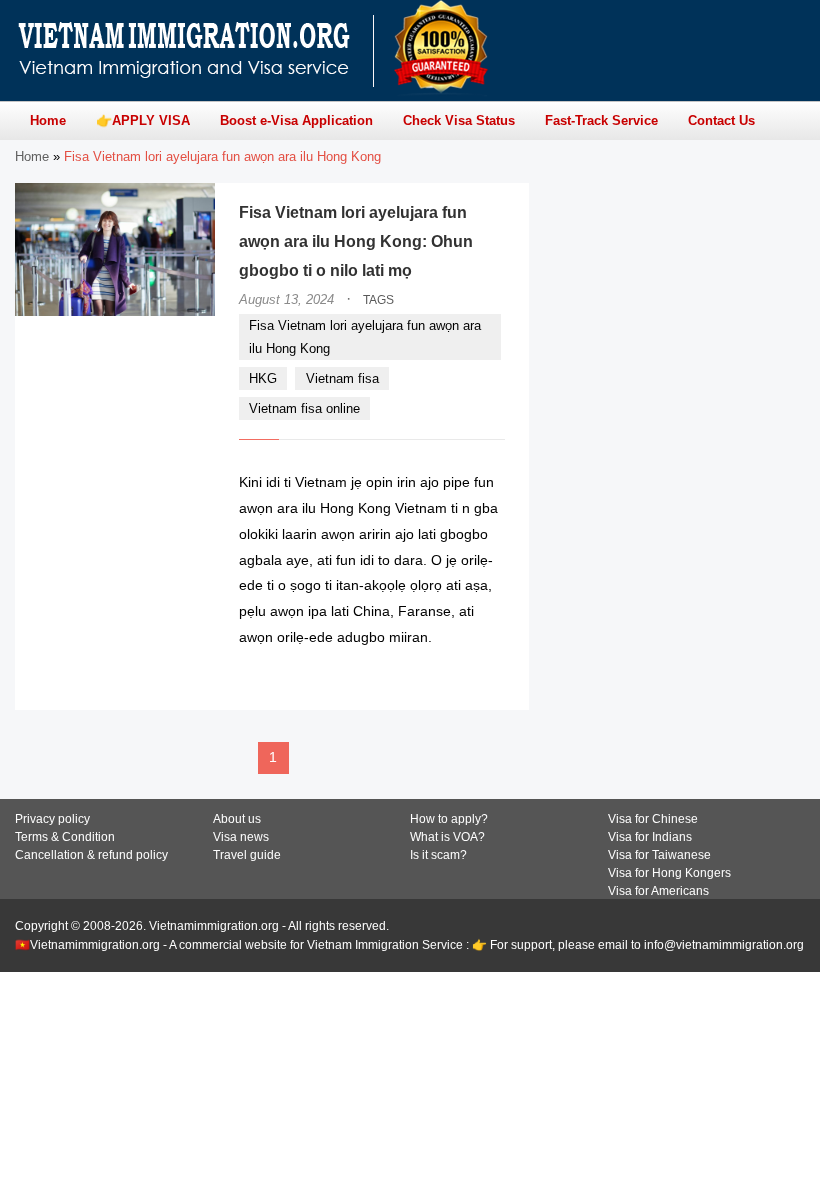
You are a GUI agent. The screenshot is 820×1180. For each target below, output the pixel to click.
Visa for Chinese (653, 819)
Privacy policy (52, 819)
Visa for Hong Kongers (669, 873)
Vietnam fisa (342, 378)
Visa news (241, 837)
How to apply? (449, 819)
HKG (263, 378)
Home (32, 156)
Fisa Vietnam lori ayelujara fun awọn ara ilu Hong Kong (365, 337)
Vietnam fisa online (304, 408)
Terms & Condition (65, 837)
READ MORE (444, 676)
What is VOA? (447, 837)
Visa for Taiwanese (659, 855)
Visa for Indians (650, 837)
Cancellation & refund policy (91, 855)
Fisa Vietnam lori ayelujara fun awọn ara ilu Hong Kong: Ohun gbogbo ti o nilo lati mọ (356, 241)
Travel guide (247, 855)
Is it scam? (438, 855)
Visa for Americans (658, 891)
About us (237, 819)
